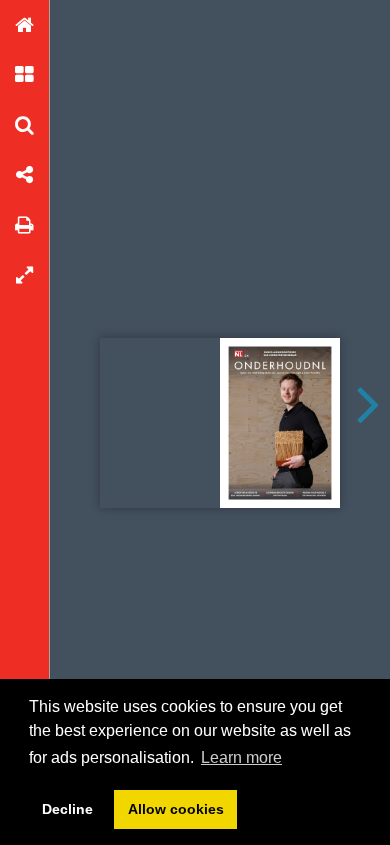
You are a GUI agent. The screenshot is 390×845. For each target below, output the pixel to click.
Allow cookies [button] (176, 809)
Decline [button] (67, 809)
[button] (25, 25)
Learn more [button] (241, 757)
